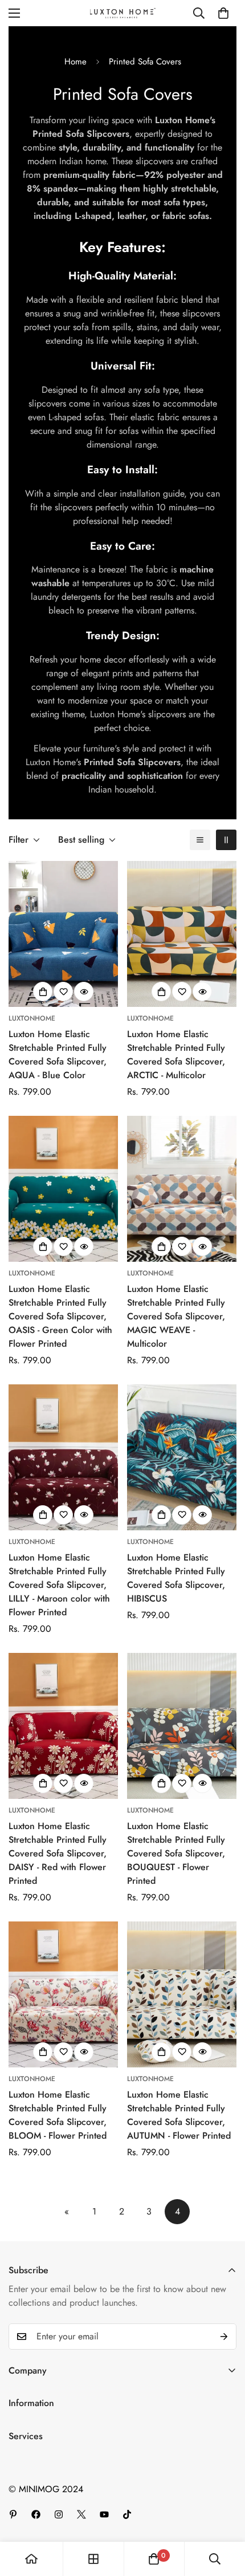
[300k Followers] (36, 2514)
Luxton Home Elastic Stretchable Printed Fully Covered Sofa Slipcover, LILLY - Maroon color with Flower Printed (59, 1585)
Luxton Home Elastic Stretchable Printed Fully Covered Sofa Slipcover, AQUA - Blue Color (58, 1055)
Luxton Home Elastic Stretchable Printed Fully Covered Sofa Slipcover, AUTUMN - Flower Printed (179, 2115)
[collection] (93, 2559)
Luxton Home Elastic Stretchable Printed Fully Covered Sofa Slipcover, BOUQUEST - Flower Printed (176, 1853)
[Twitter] (81, 2514)
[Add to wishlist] (63, 992)
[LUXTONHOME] (123, 13)
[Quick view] (84, 992)
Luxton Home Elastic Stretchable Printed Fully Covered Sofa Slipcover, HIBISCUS (176, 1578)
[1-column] (200, 840)
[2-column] (226, 840)
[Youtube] (104, 2514)
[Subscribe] (224, 2337)
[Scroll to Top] (224, 2516)
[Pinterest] (13, 2514)
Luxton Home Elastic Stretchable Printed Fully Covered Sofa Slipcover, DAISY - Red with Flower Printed (58, 1853)
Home (75, 62)
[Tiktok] (127, 2514)
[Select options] (43, 992)
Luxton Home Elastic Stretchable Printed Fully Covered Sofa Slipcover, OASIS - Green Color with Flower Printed (60, 1316)
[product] (31, 2559)
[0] (223, 13)
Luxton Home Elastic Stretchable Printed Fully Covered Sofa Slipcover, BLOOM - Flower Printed (58, 2115)
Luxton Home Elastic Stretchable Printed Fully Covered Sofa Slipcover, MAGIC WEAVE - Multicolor (176, 1316)
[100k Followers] (59, 2514)
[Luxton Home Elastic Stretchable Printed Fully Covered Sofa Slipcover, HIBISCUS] (182, 1457)
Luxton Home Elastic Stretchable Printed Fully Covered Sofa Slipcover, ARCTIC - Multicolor (176, 1055)
